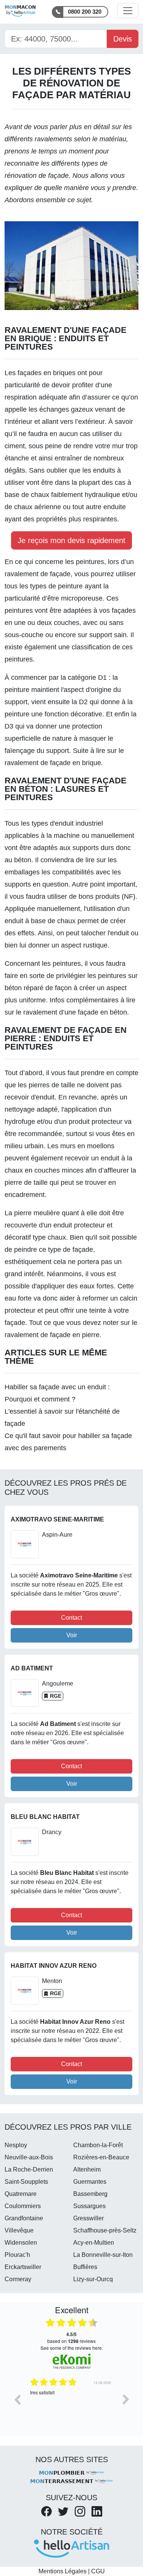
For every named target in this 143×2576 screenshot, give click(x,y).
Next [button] (126, 2399)
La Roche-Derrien (29, 2169)
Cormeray (18, 2279)
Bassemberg (90, 2194)
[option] (71, 2405)
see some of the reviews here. (72, 2348)
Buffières (85, 2267)
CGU (98, 2571)
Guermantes (90, 2182)
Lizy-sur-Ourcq (93, 2279)
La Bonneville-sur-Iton (103, 2255)
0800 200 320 (85, 12)
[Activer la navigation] (128, 11)
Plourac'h (17, 2255)
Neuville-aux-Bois (29, 2157)
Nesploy (16, 2145)
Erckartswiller (23, 2267)
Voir (72, 1635)
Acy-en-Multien (94, 2243)
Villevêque (19, 2230)
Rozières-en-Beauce (101, 2157)
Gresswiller (88, 2218)
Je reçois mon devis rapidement (71, 540)
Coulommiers (23, 2206)
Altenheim (87, 2169)
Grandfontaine (24, 2218)
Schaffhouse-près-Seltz (105, 2230)
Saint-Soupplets (26, 2182)
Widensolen (21, 2243)
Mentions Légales (63, 2571)
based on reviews (71, 2338)
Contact (71, 1618)
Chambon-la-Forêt (98, 2145)
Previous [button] (17, 2399)
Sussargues (89, 2206)
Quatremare (21, 2194)
